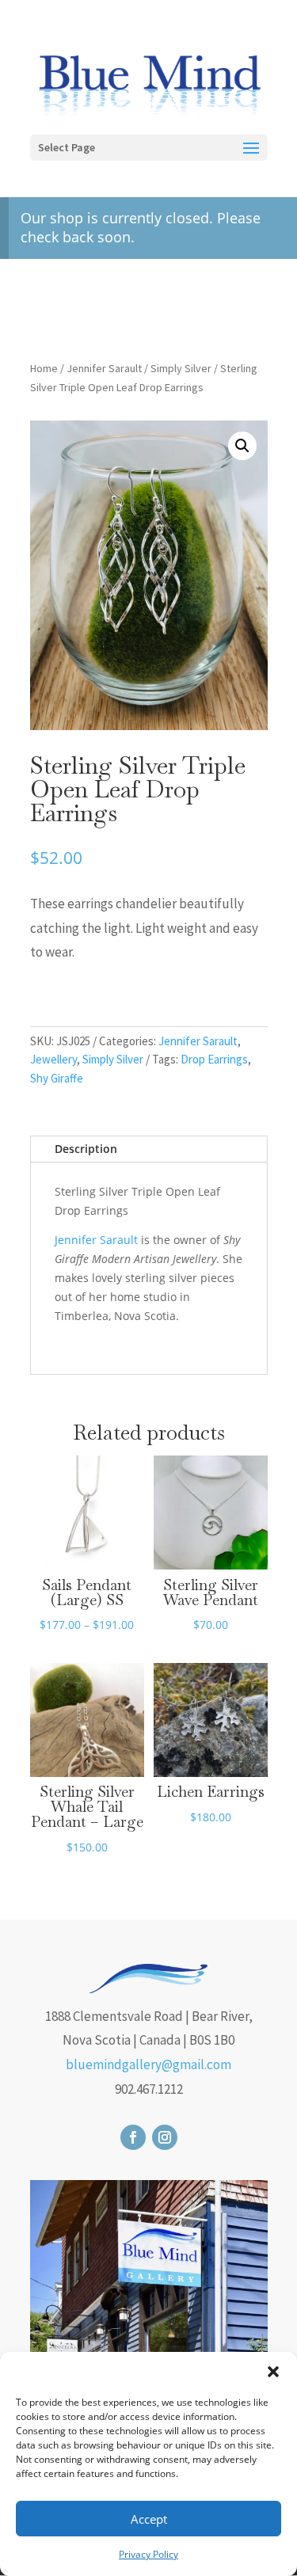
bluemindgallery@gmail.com (148, 2064)
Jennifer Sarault (104, 368)
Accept (149, 2519)
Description (86, 1149)
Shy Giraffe (57, 1078)
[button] (273, 2372)
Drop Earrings (214, 1059)
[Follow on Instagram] (165, 2137)
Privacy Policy (148, 2554)
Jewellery (53, 1059)
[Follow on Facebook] (133, 2137)
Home (44, 368)
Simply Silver (181, 368)
